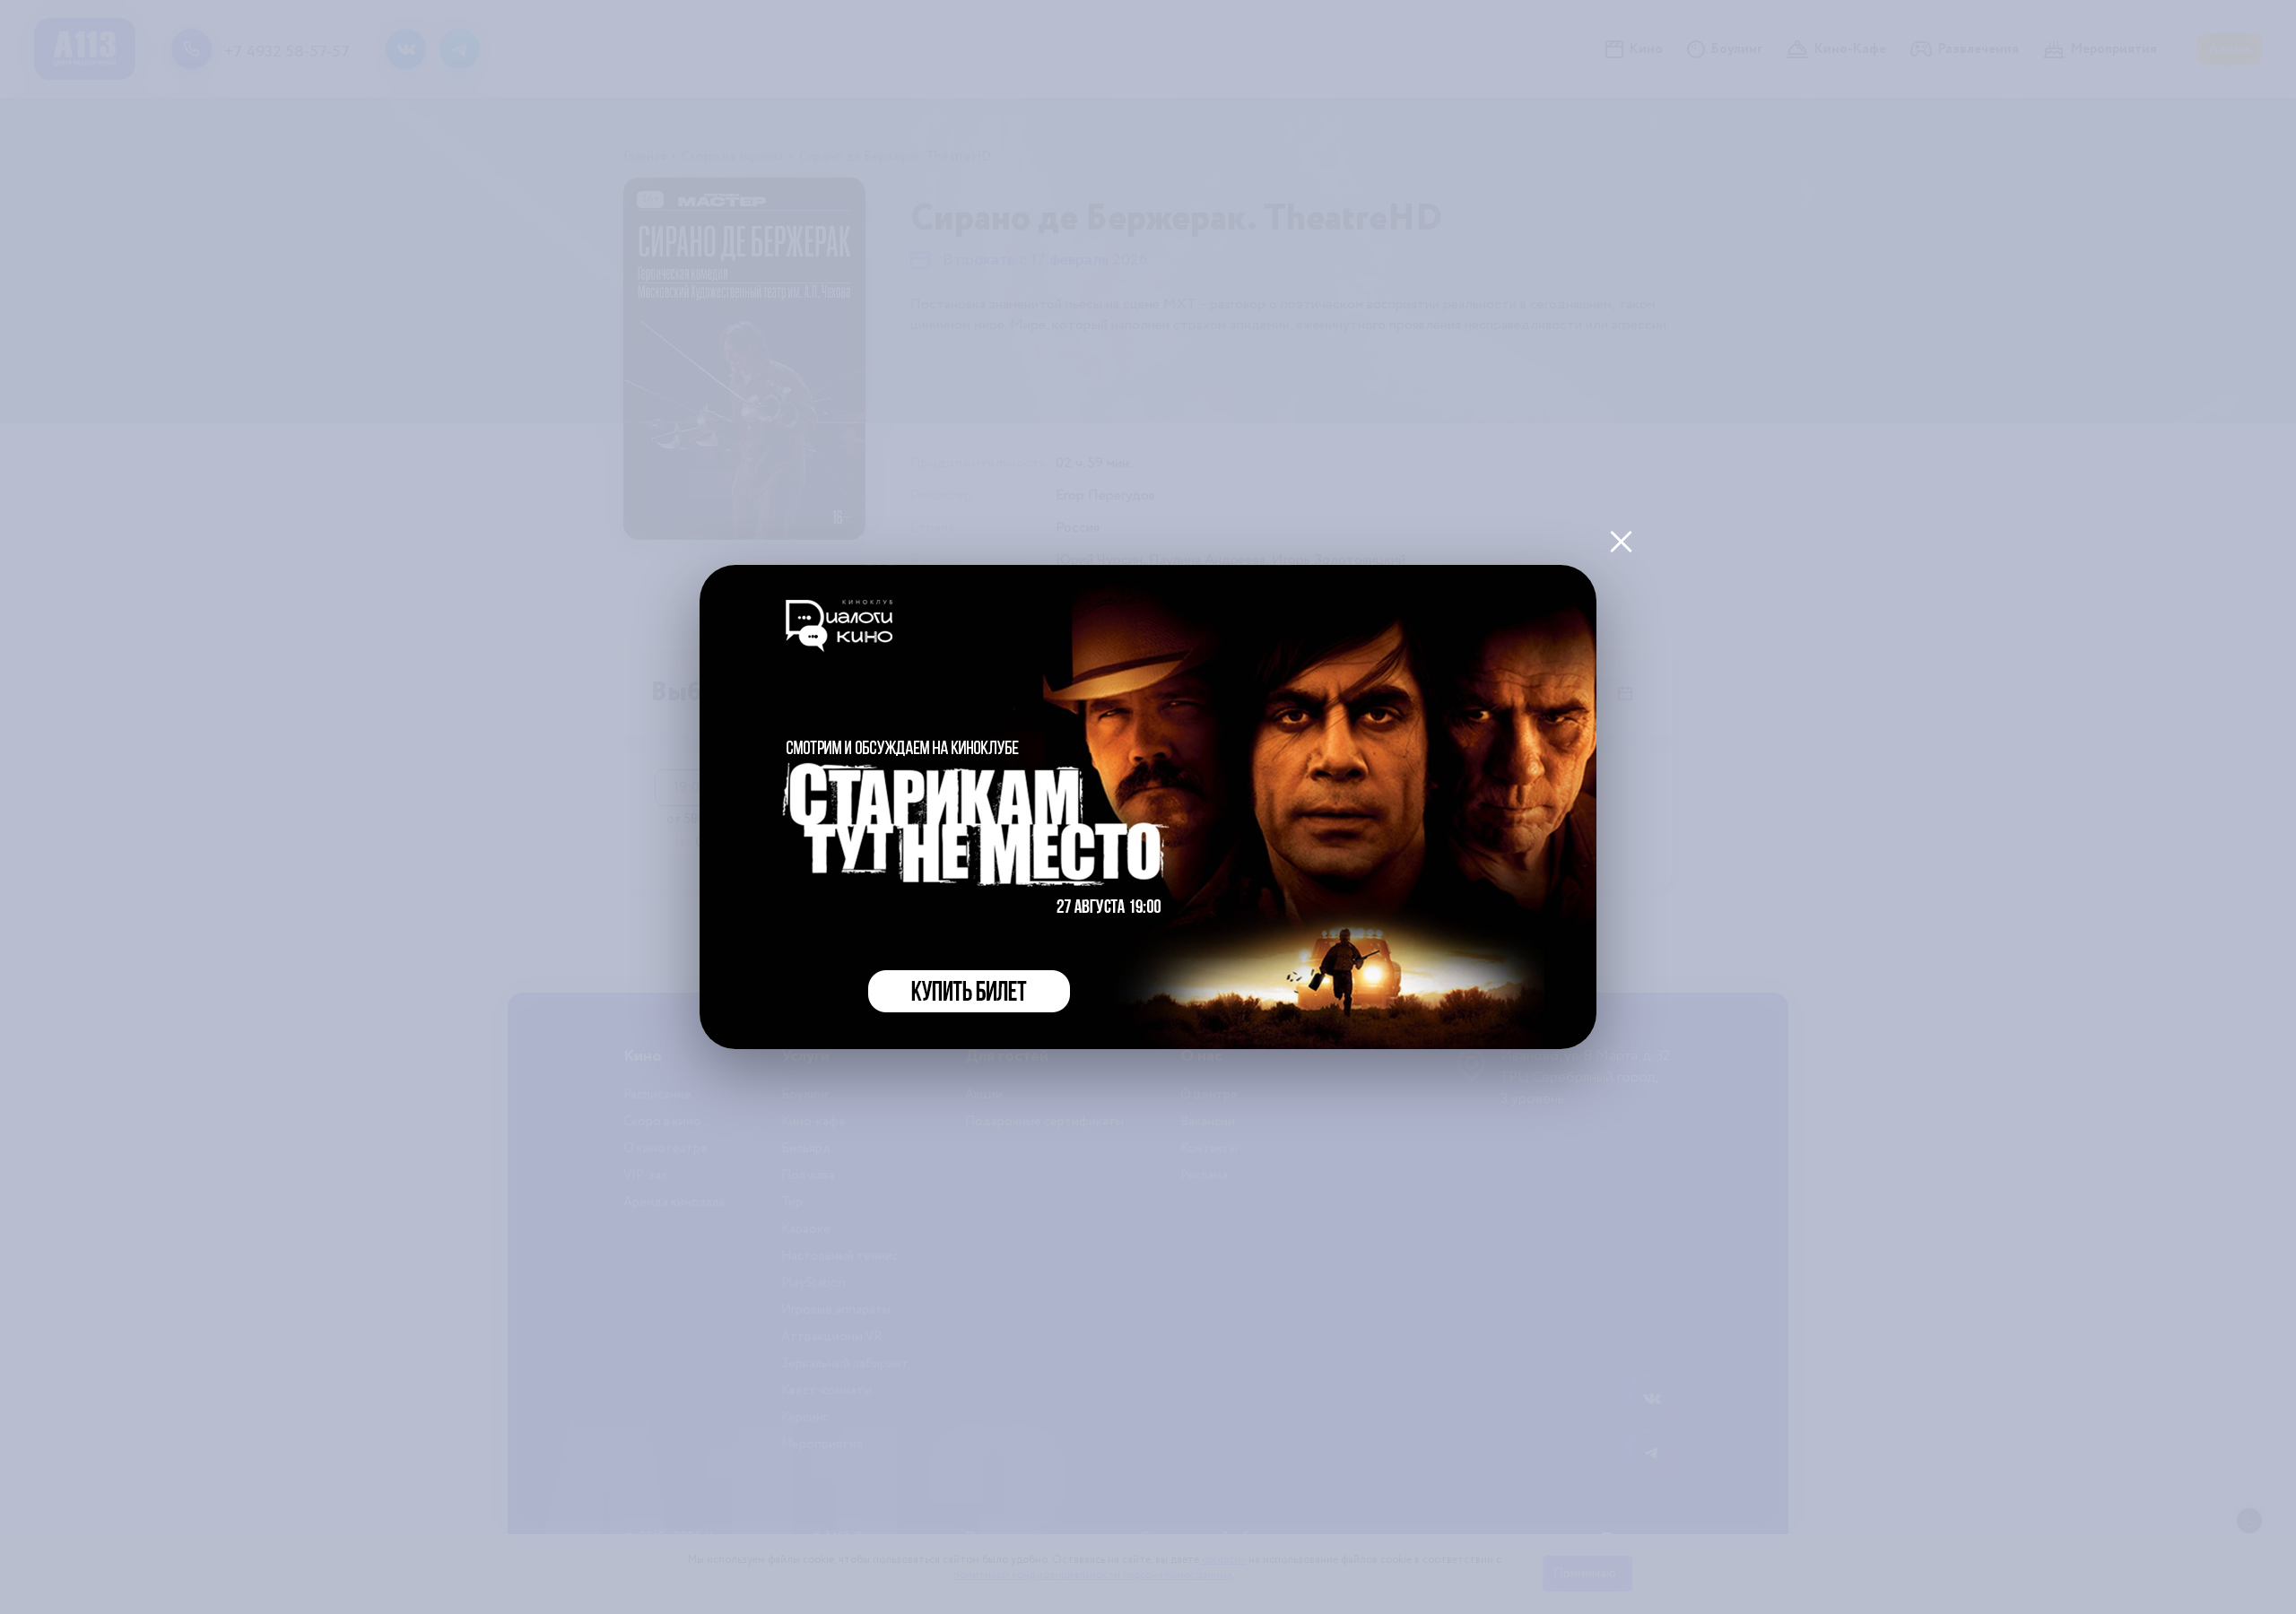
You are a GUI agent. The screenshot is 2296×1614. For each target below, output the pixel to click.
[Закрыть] (1621, 541)
